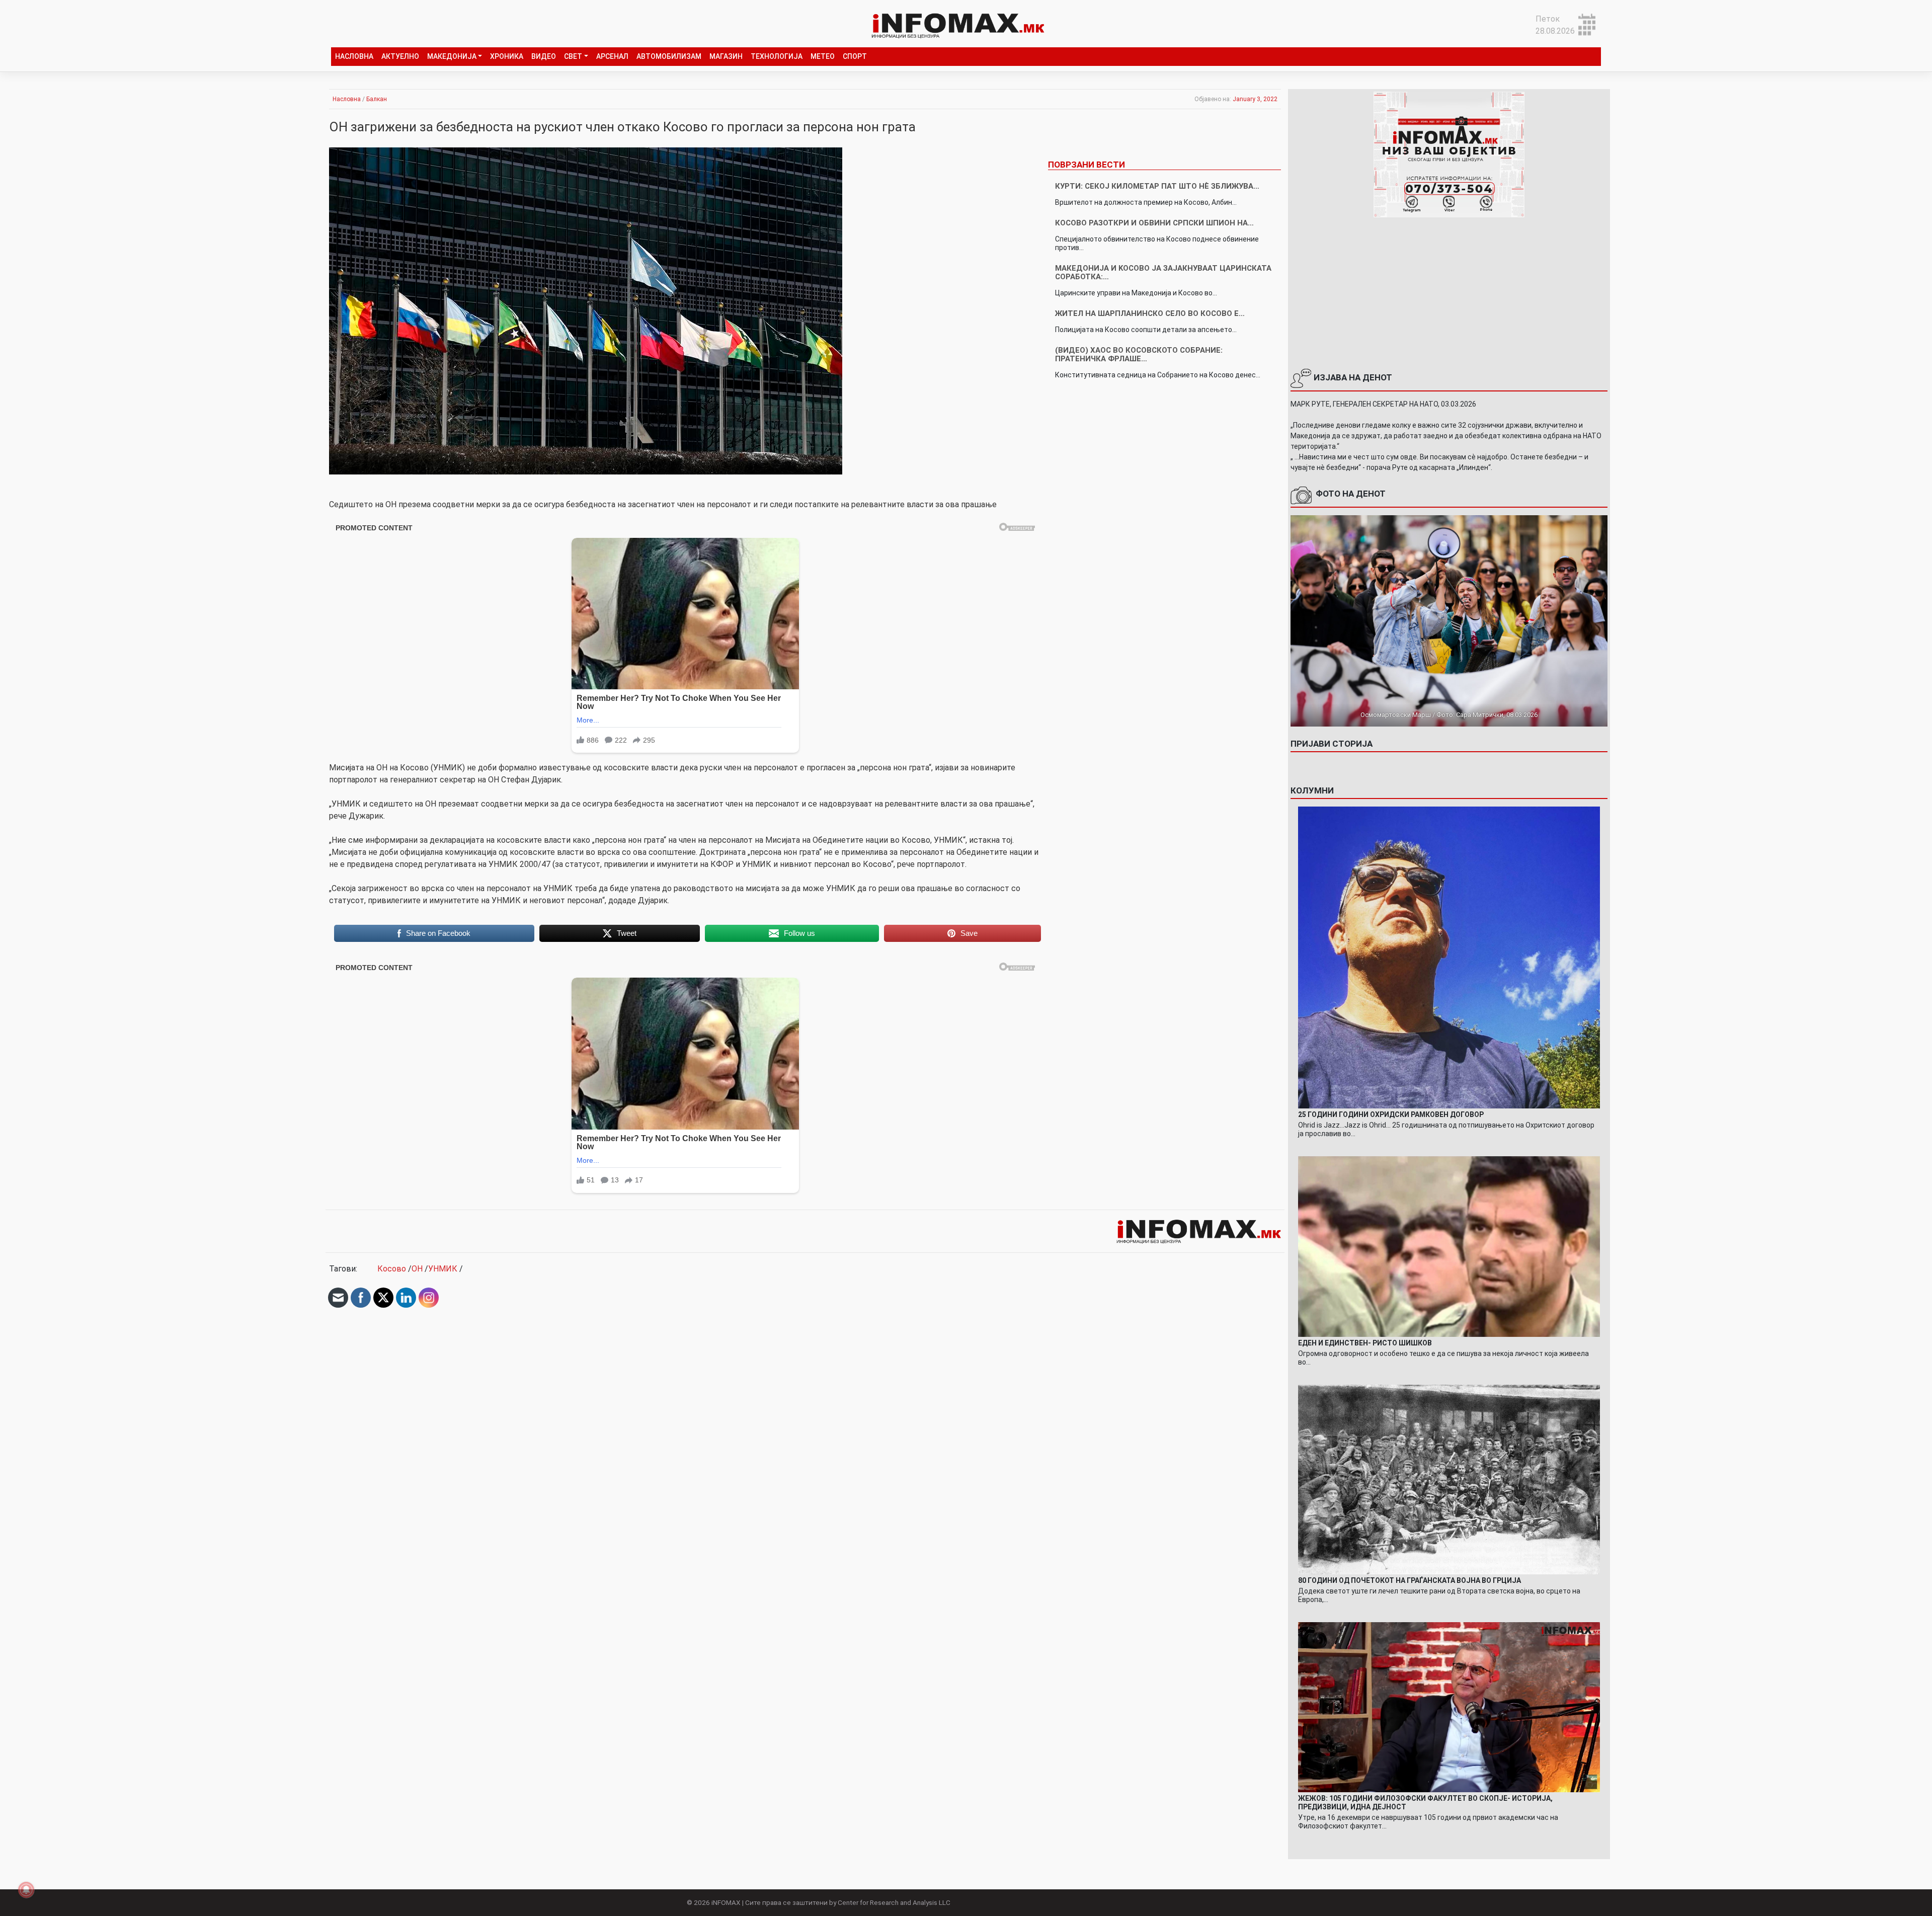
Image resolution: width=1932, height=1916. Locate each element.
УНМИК (443, 1269)
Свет (573, 56)
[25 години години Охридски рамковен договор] (1449, 957)
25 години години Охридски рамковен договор (1391, 1114)
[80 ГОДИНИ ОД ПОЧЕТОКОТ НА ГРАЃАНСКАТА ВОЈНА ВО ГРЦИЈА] (1449, 1479)
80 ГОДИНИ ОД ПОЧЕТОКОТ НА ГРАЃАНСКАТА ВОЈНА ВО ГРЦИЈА (1410, 1580)
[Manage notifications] (26, 1890)
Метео (823, 56)
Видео (544, 56)
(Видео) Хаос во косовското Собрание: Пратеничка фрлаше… (1139, 354)
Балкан (377, 99)
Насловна (354, 56)
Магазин (726, 56)
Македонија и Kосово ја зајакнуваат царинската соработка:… (1163, 272)
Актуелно (400, 56)
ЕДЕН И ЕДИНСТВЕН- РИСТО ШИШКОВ (1365, 1343)
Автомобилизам (669, 56)
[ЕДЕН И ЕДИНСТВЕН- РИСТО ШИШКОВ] (1449, 1246)
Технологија (777, 56)
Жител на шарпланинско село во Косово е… (1150, 313)
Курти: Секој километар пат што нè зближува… (1157, 186)
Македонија (452, 56)
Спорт (855, 56)
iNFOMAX (726, 1902)
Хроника (507, 56)
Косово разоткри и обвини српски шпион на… (1154, 223)
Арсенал (612, 56)
